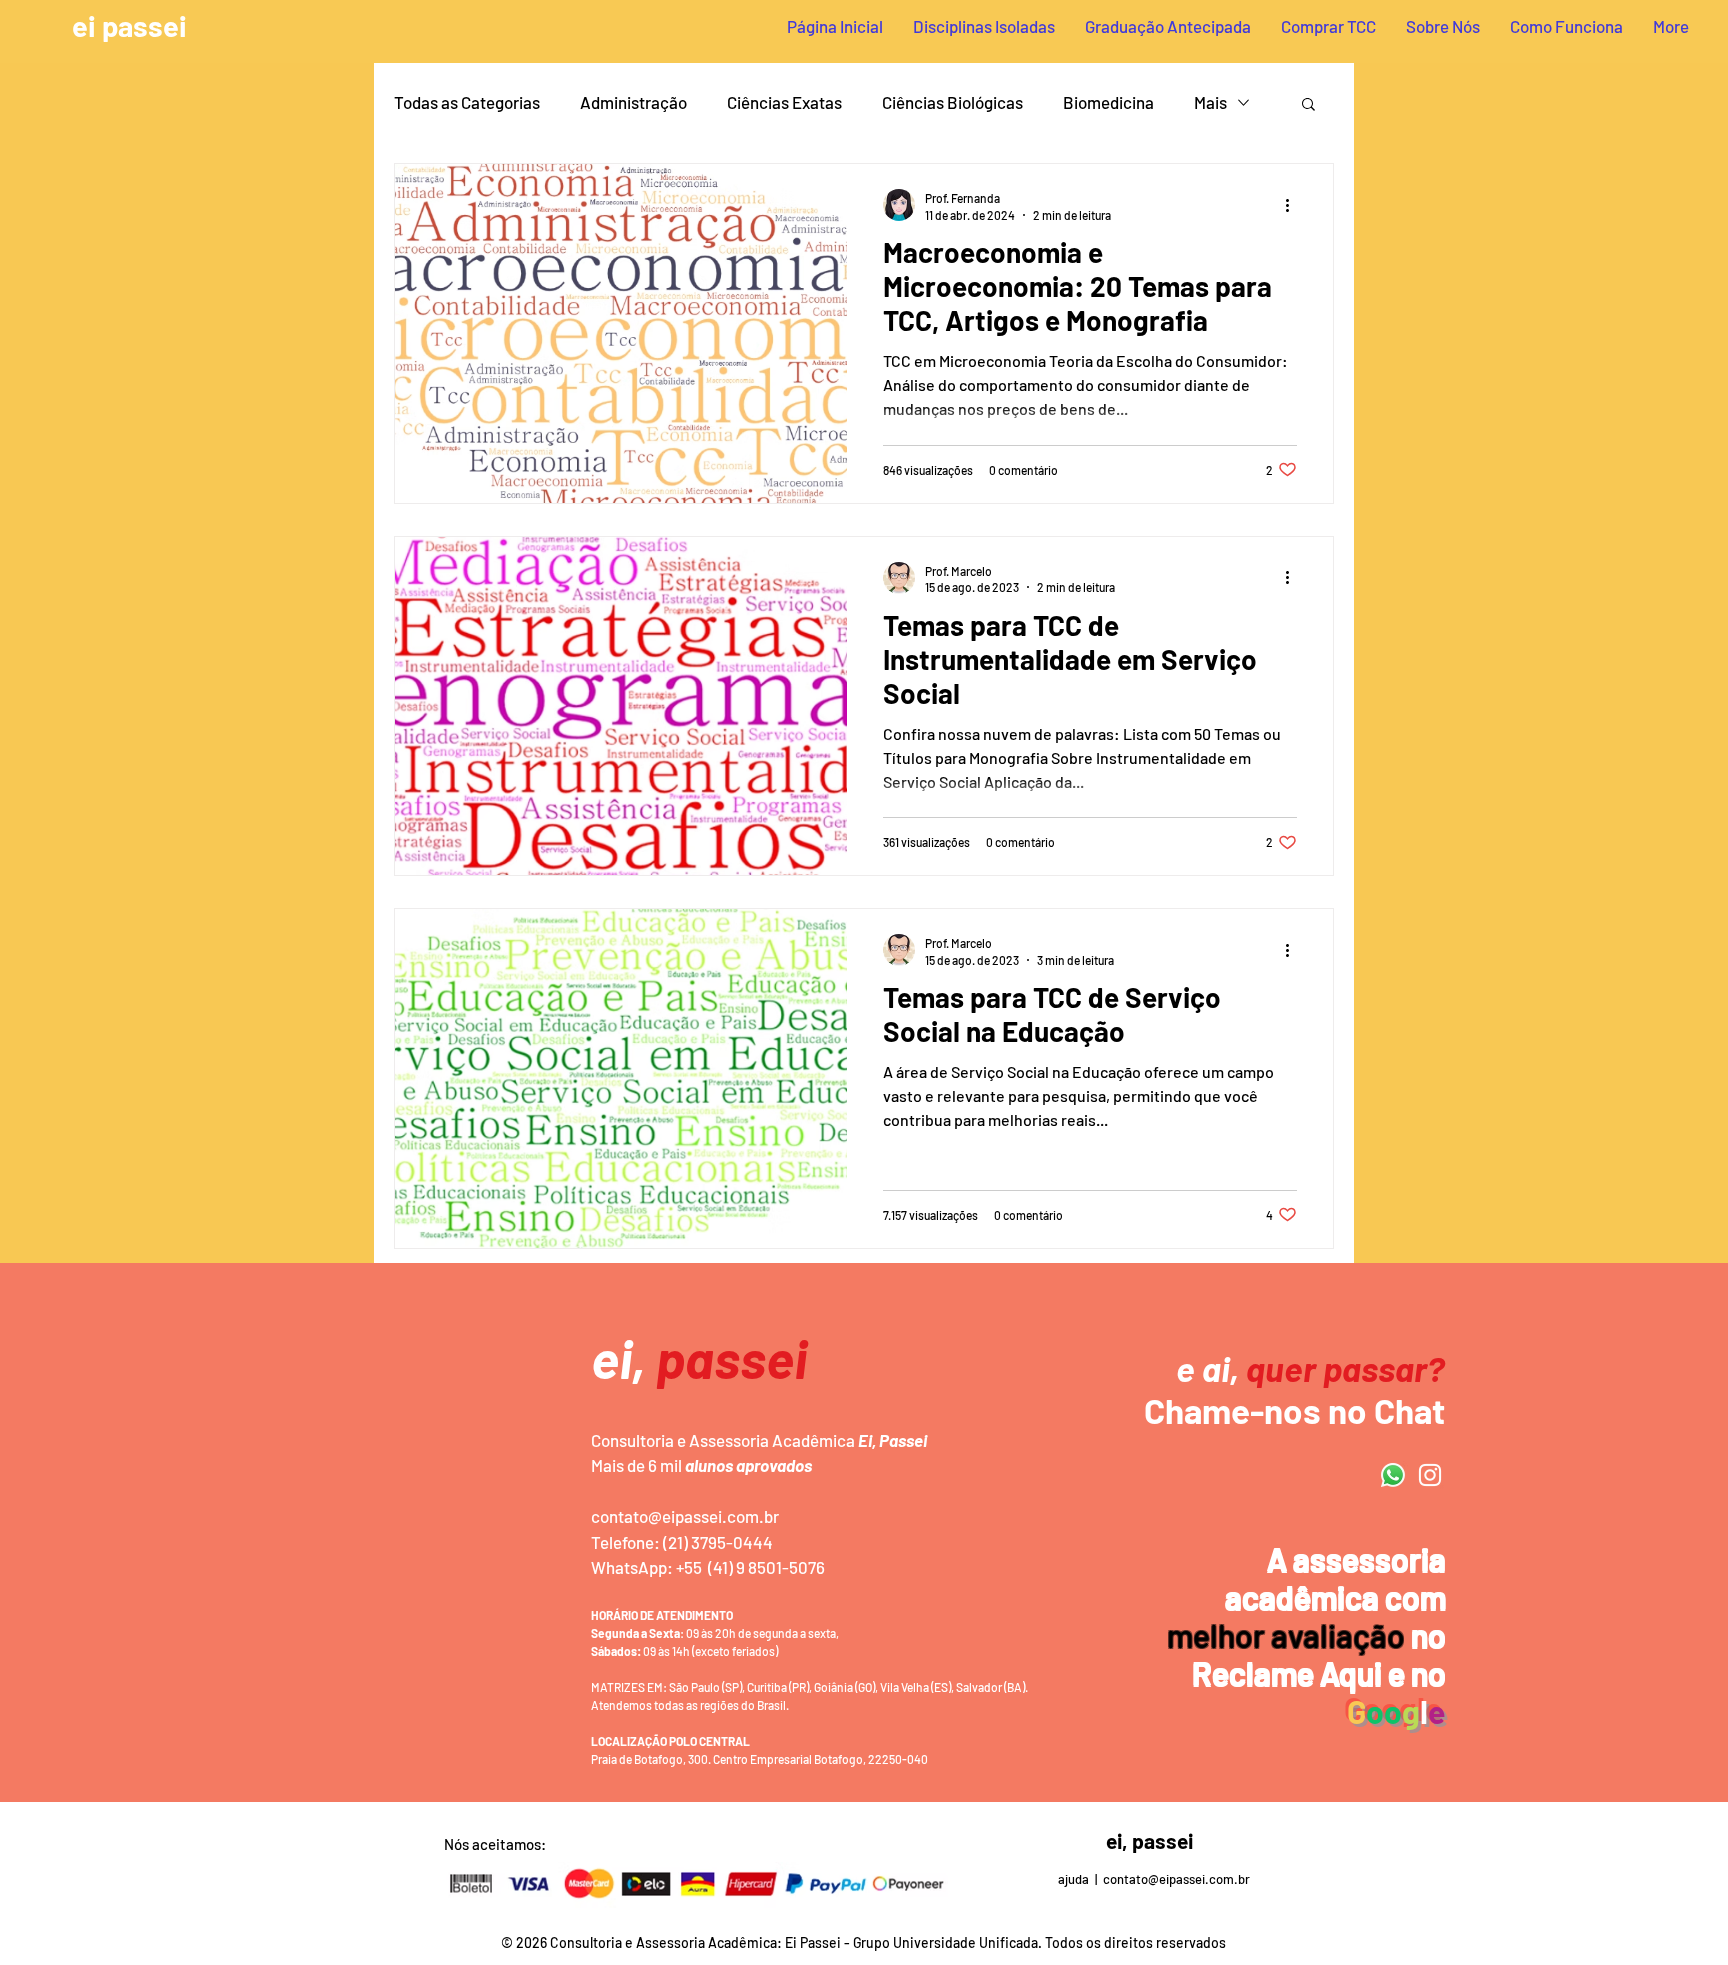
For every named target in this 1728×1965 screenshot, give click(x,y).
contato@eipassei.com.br (685, 1516)
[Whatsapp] (1393, 1475)
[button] (1308, 105)
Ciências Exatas (784, 102)
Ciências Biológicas (952, 102)
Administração (633, 102)
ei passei (129, 25)
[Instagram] (1430, 1475)
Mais (1210, 102)
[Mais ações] (1294, 205)
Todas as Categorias (467, 102)
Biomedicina (1108, 102)
